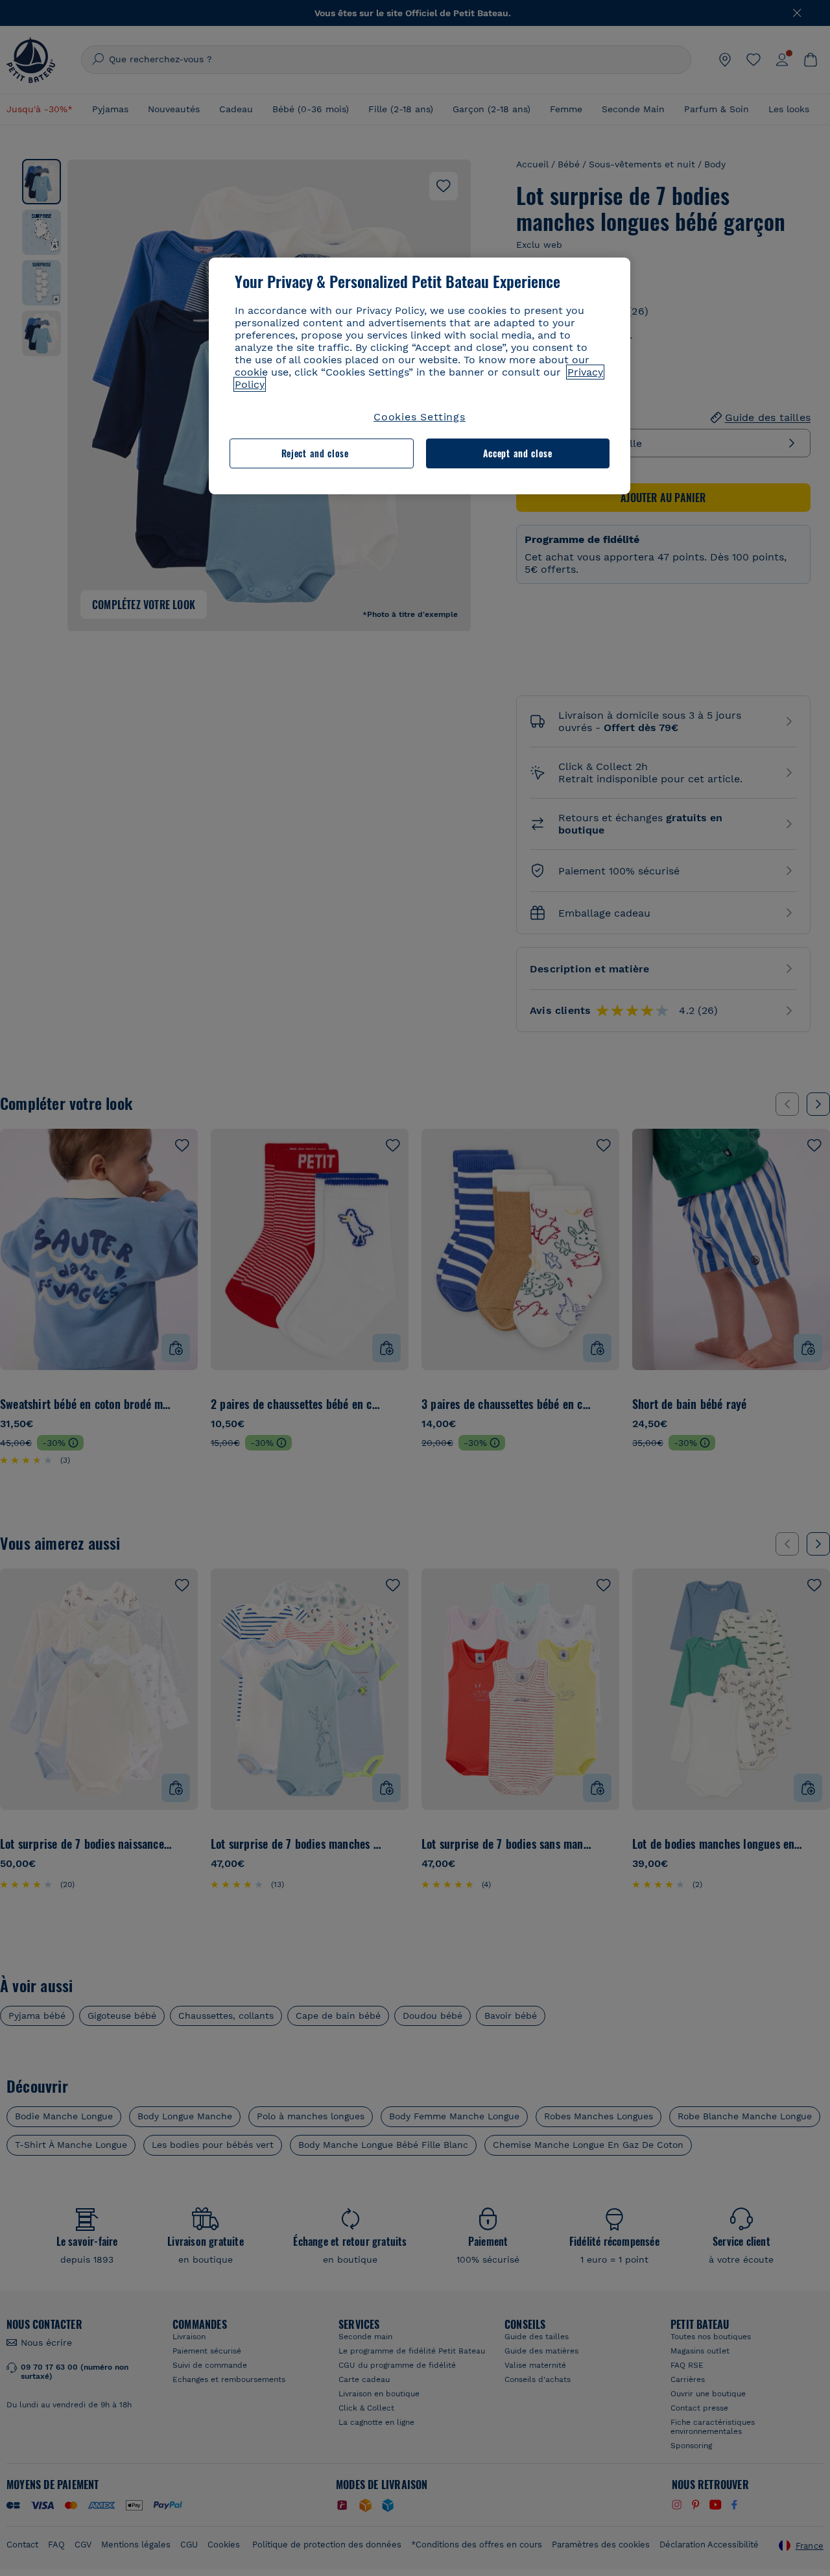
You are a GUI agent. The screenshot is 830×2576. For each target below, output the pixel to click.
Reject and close (315, 453)
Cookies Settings (420, 417)
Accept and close (518, 453)
